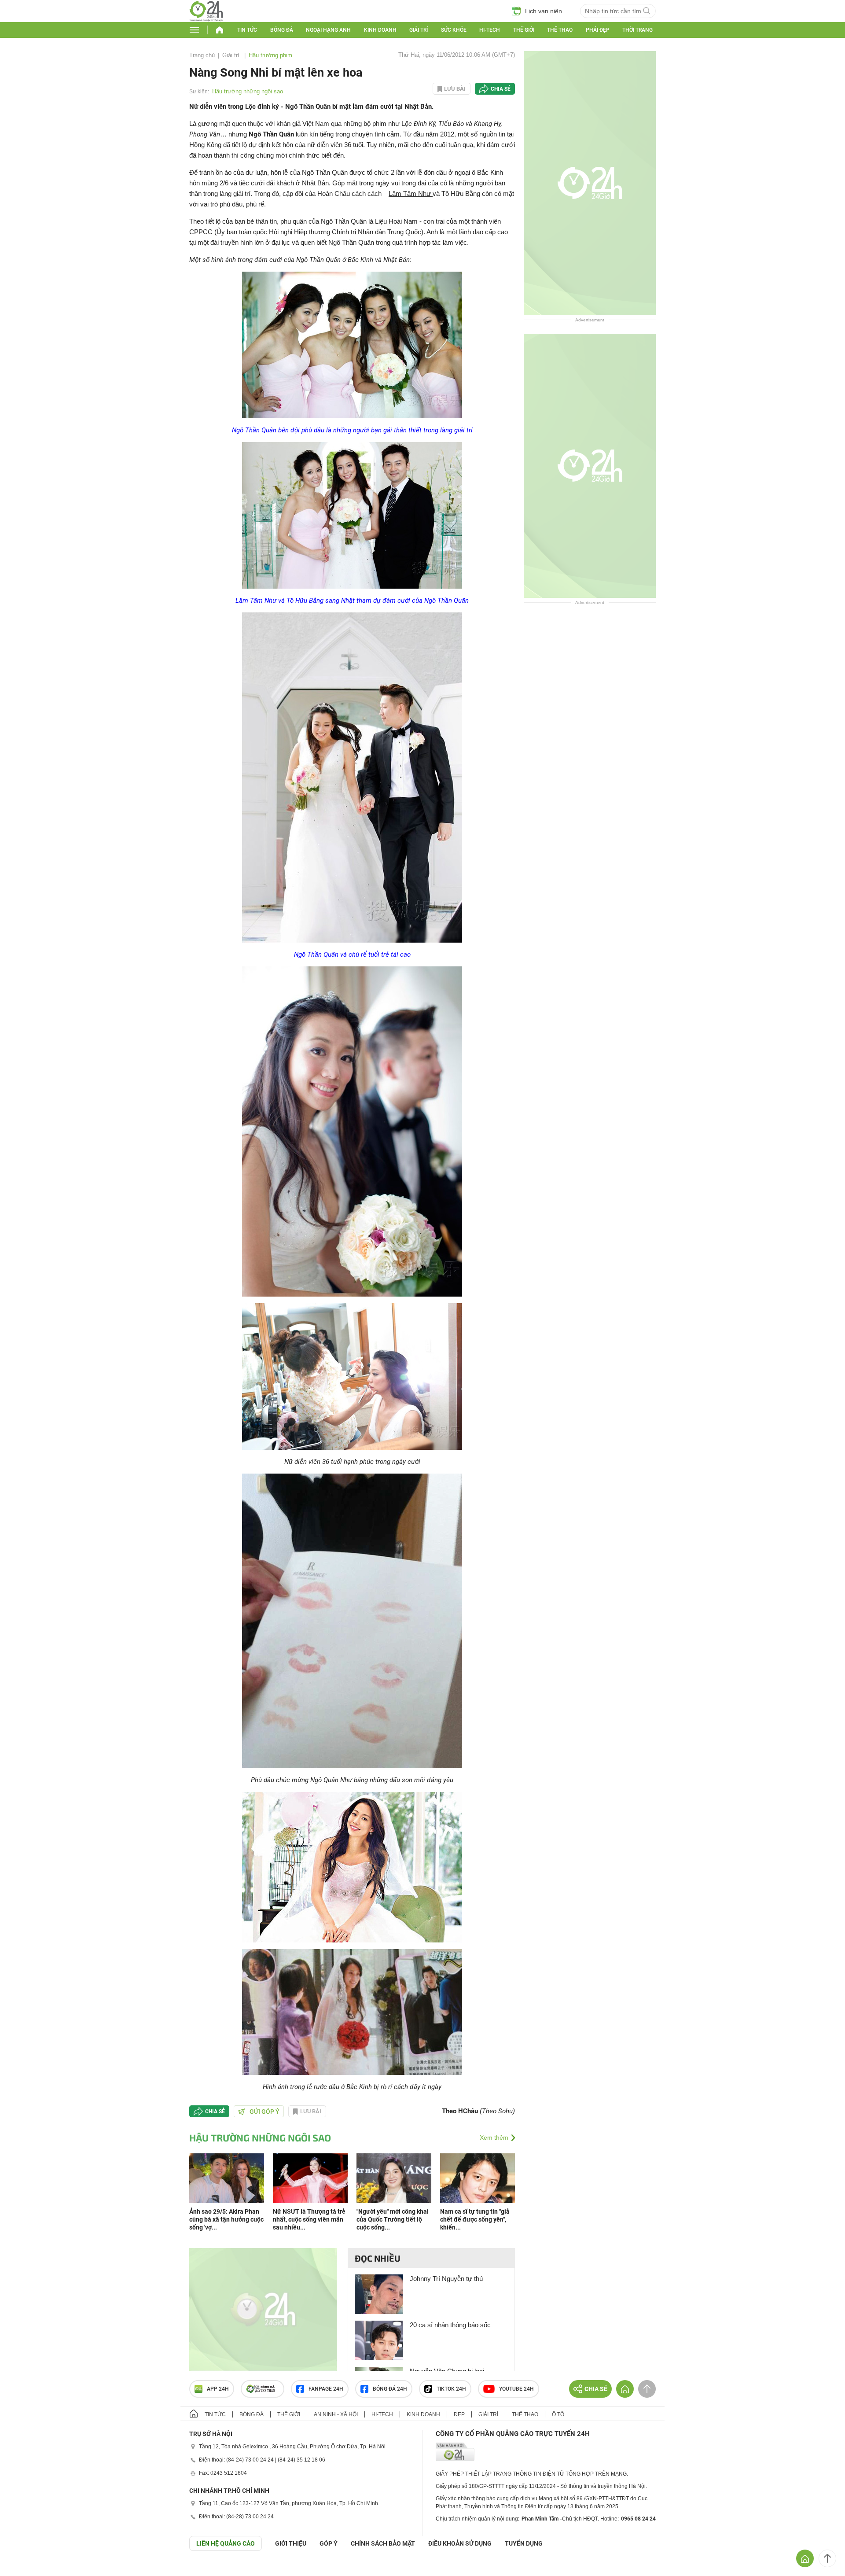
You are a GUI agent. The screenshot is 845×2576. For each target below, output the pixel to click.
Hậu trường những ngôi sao (248, 91)
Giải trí (419, 30)
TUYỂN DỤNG (524, 2543)
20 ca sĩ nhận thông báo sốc (450, 2325)
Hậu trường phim (270, 55)
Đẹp (459, 2414)
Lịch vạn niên (544, 11)
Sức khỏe (454, 30)
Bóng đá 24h (390, 2389)
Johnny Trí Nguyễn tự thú (446, 2279)
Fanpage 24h (326, 2389)
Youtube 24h (516, 2389)
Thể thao (560, 30)
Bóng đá (282, 30)
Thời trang (637, 30)
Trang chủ (202, 55)
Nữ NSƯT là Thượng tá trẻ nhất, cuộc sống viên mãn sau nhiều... (309, 2219)
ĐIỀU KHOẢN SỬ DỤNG (460, 2543)
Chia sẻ (501, 89)
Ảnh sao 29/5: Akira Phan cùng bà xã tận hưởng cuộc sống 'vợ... (226, 2219)
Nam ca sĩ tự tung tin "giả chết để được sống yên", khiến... (475, 2219)
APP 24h (218, 2389)
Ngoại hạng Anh (328, 30)
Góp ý (329, 2543)
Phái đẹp (598, 30)
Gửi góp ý (265, 2112)
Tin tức (247, 30)
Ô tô (558, 2414)
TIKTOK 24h (451, 2389)
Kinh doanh (380, 30)
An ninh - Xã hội (336, 2414)
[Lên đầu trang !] (827, 2558)
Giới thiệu (291, 2543)
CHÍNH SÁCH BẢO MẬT (383, 2543)
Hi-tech (490, 30)
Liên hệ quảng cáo (226, 2543)
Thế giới (524, 30)
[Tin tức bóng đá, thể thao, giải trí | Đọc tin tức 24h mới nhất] (206, 19)
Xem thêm (494, 2137)
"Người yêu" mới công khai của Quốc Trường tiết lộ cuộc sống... (393, 2219)
